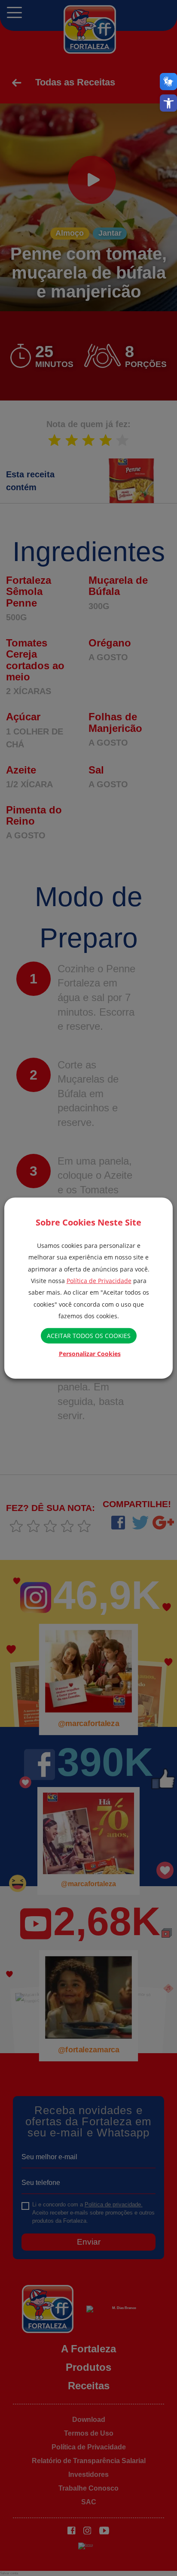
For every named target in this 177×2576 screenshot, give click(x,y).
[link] (168, 103)
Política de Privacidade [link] (99, 1281)
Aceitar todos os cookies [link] (89, 1336)
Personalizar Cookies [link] (90, 1354)
